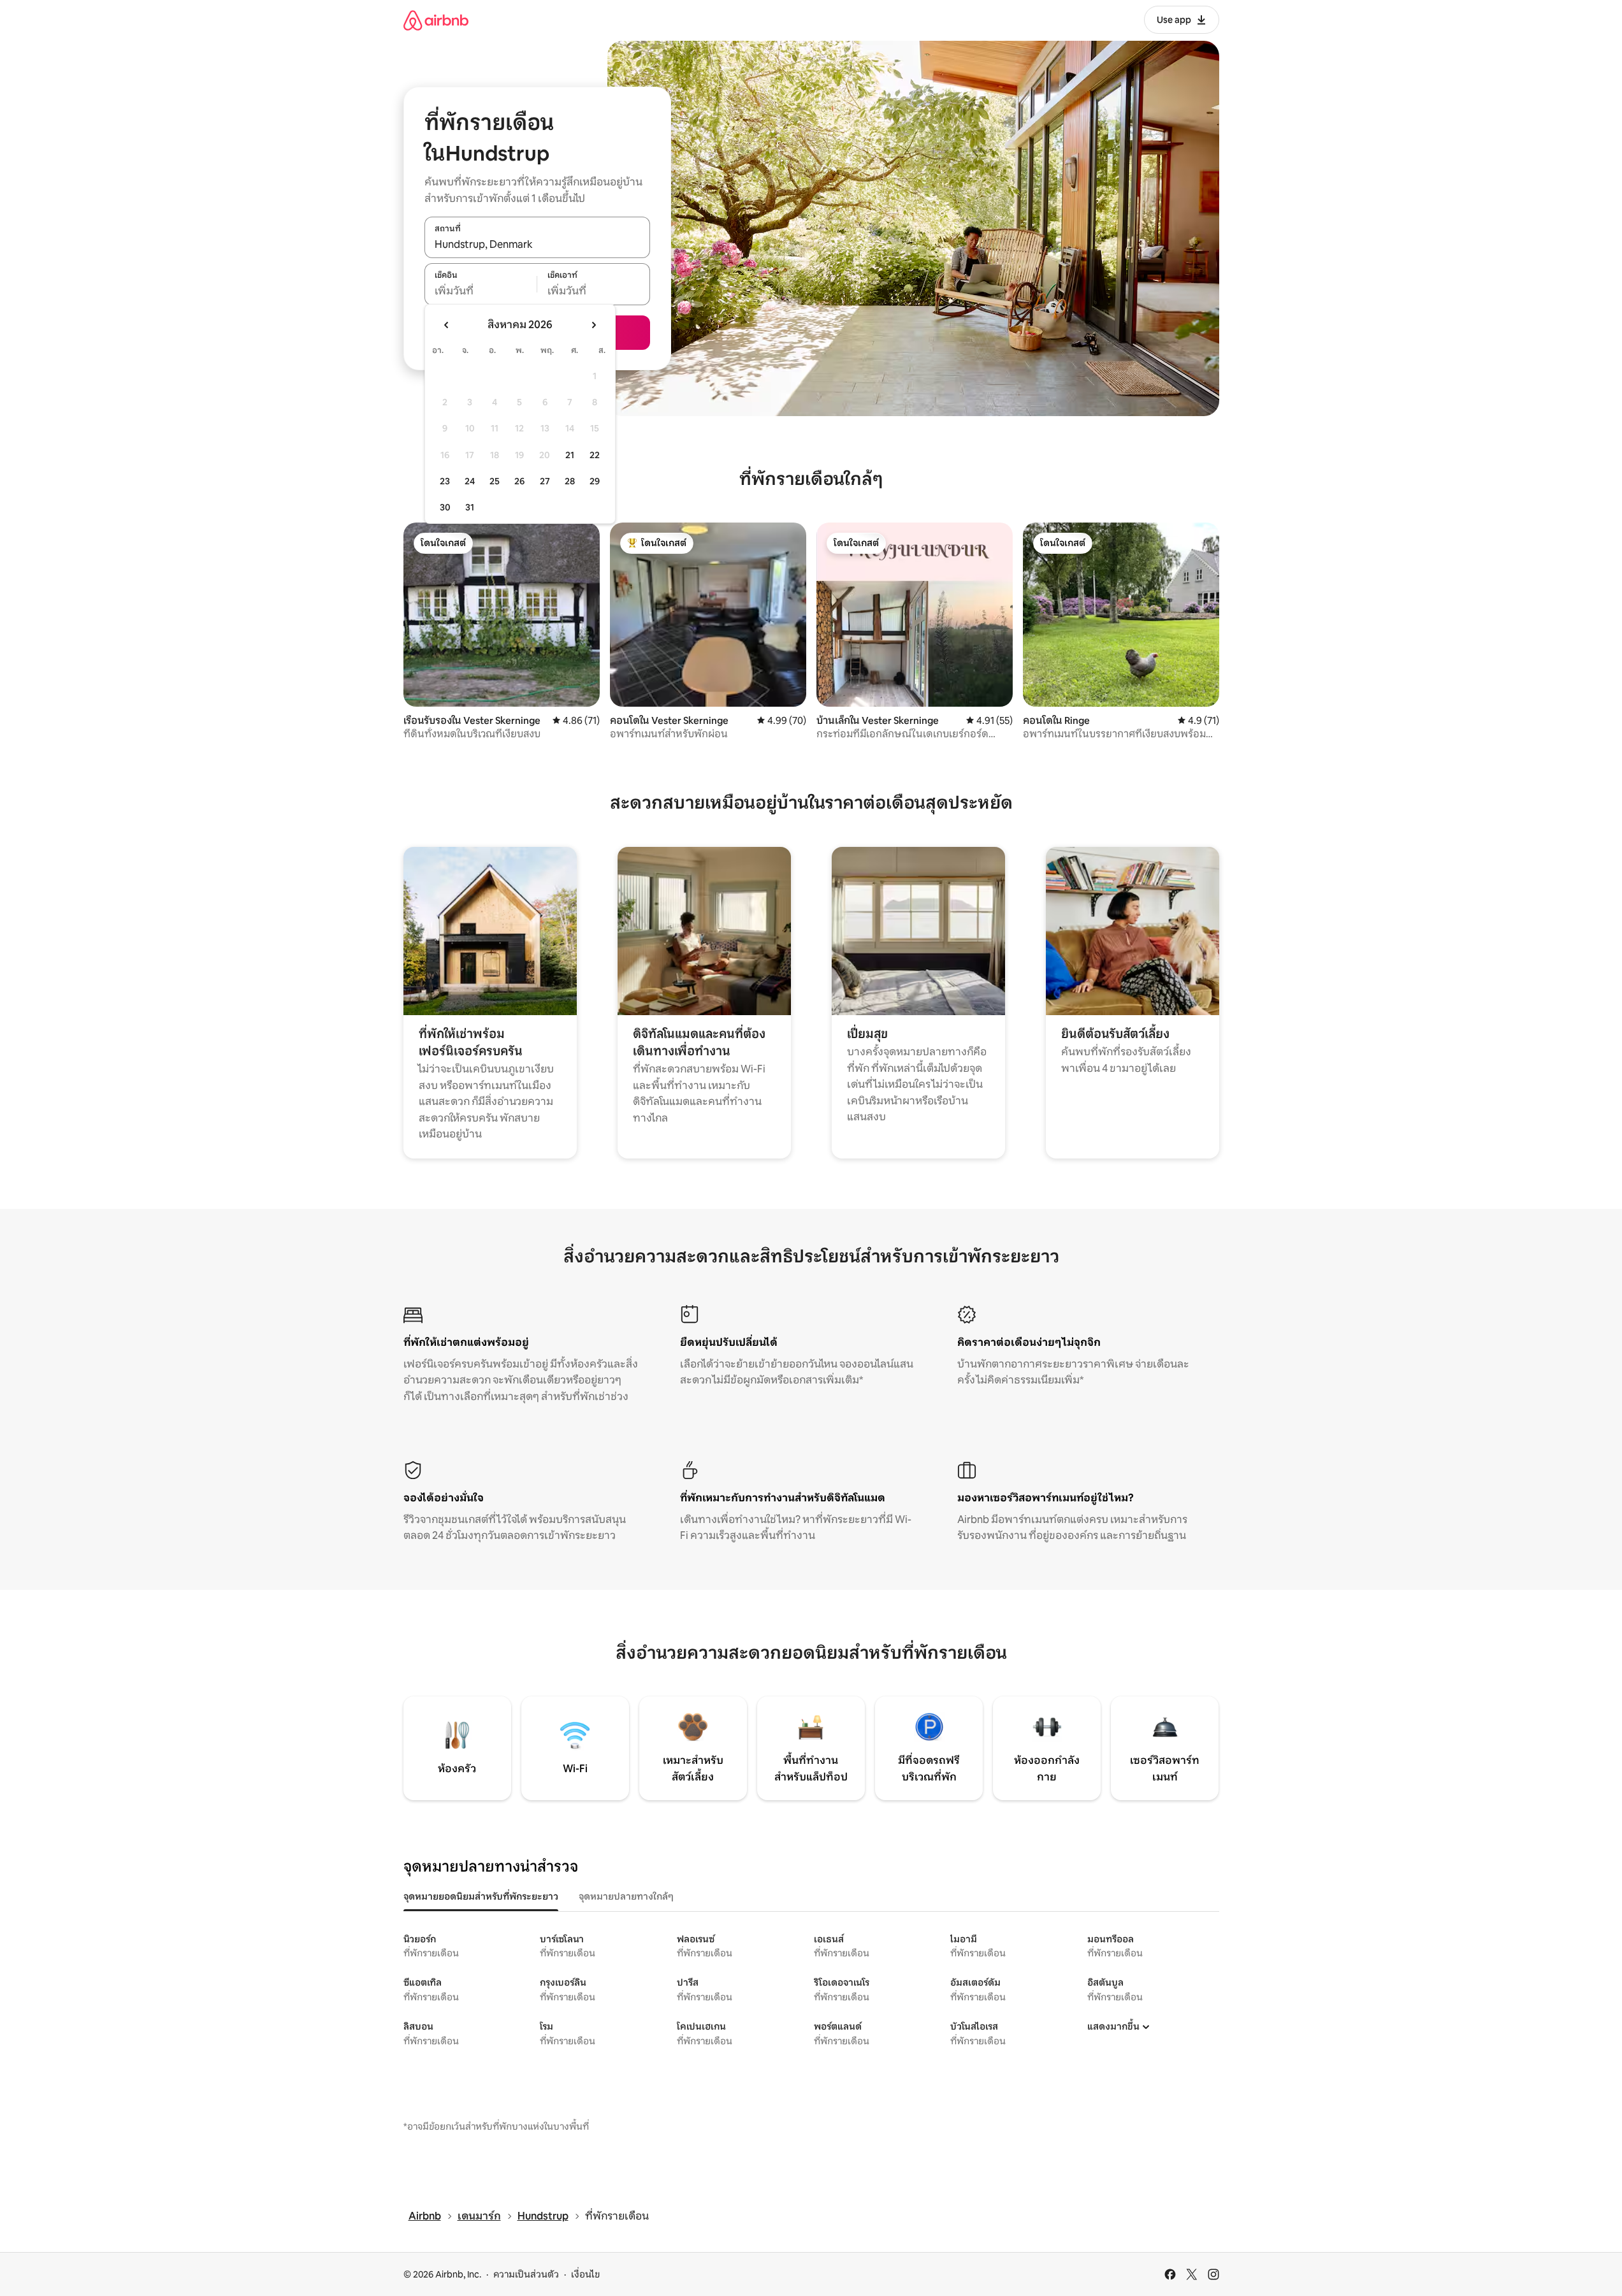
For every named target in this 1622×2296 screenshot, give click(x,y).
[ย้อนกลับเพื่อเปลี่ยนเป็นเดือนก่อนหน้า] (447, 325)
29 (595, 481)
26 (519, 481)
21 (570, 455)
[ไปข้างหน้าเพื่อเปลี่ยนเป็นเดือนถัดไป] (593, 325)
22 (595, 455)
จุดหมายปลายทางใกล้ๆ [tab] (626, 1896)
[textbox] (481, 291)
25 (495, 481)
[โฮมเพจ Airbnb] (436, 20)
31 (470, 507)
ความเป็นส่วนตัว (526, 2274)
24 (470, 481)
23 (445, 481)
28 (570, 481)
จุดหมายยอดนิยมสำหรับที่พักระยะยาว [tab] (481, 1896)
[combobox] (537, 244)
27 (545, 481)
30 (445, 507)
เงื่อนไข (585, 2274)
